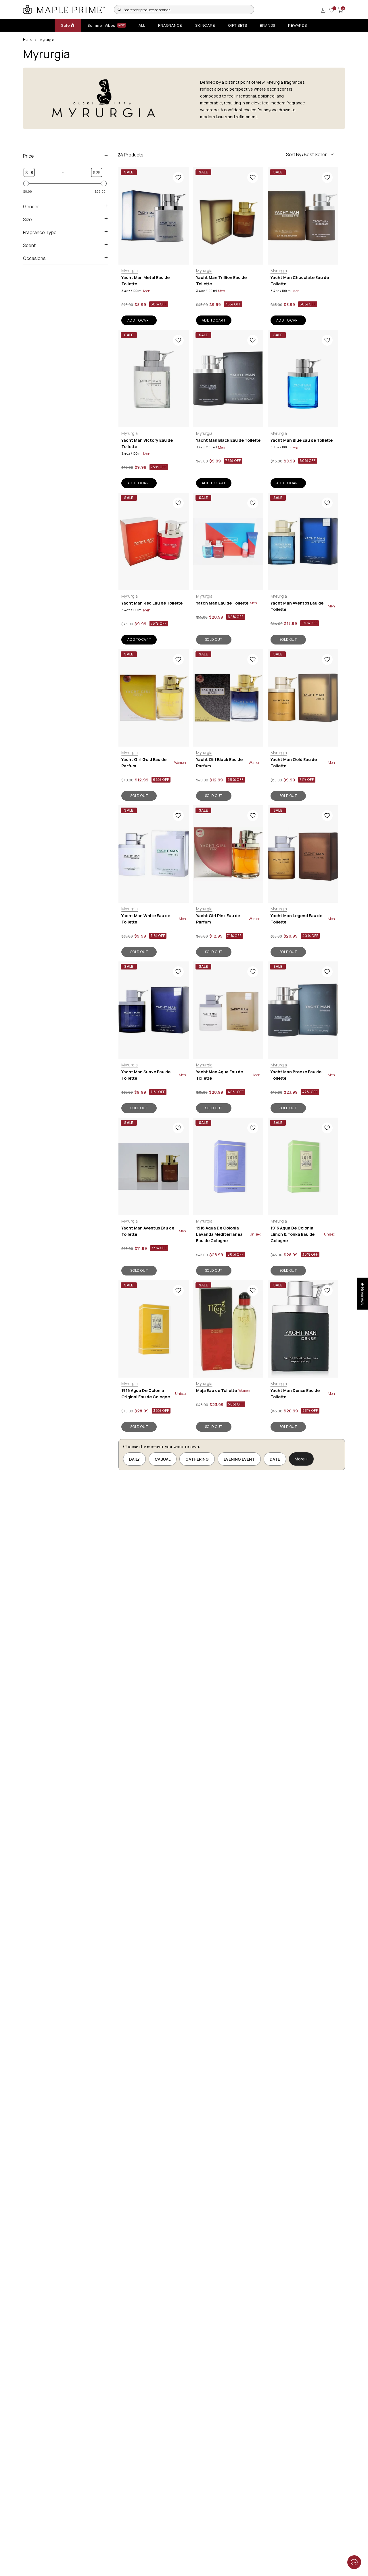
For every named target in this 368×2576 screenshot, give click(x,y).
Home (28, 40)
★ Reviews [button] (363, 1293)
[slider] (26, 183)
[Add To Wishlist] (178, 177)
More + (301, 1459)
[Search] (119, 9)
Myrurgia (130, 270)
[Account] (323, 10)
